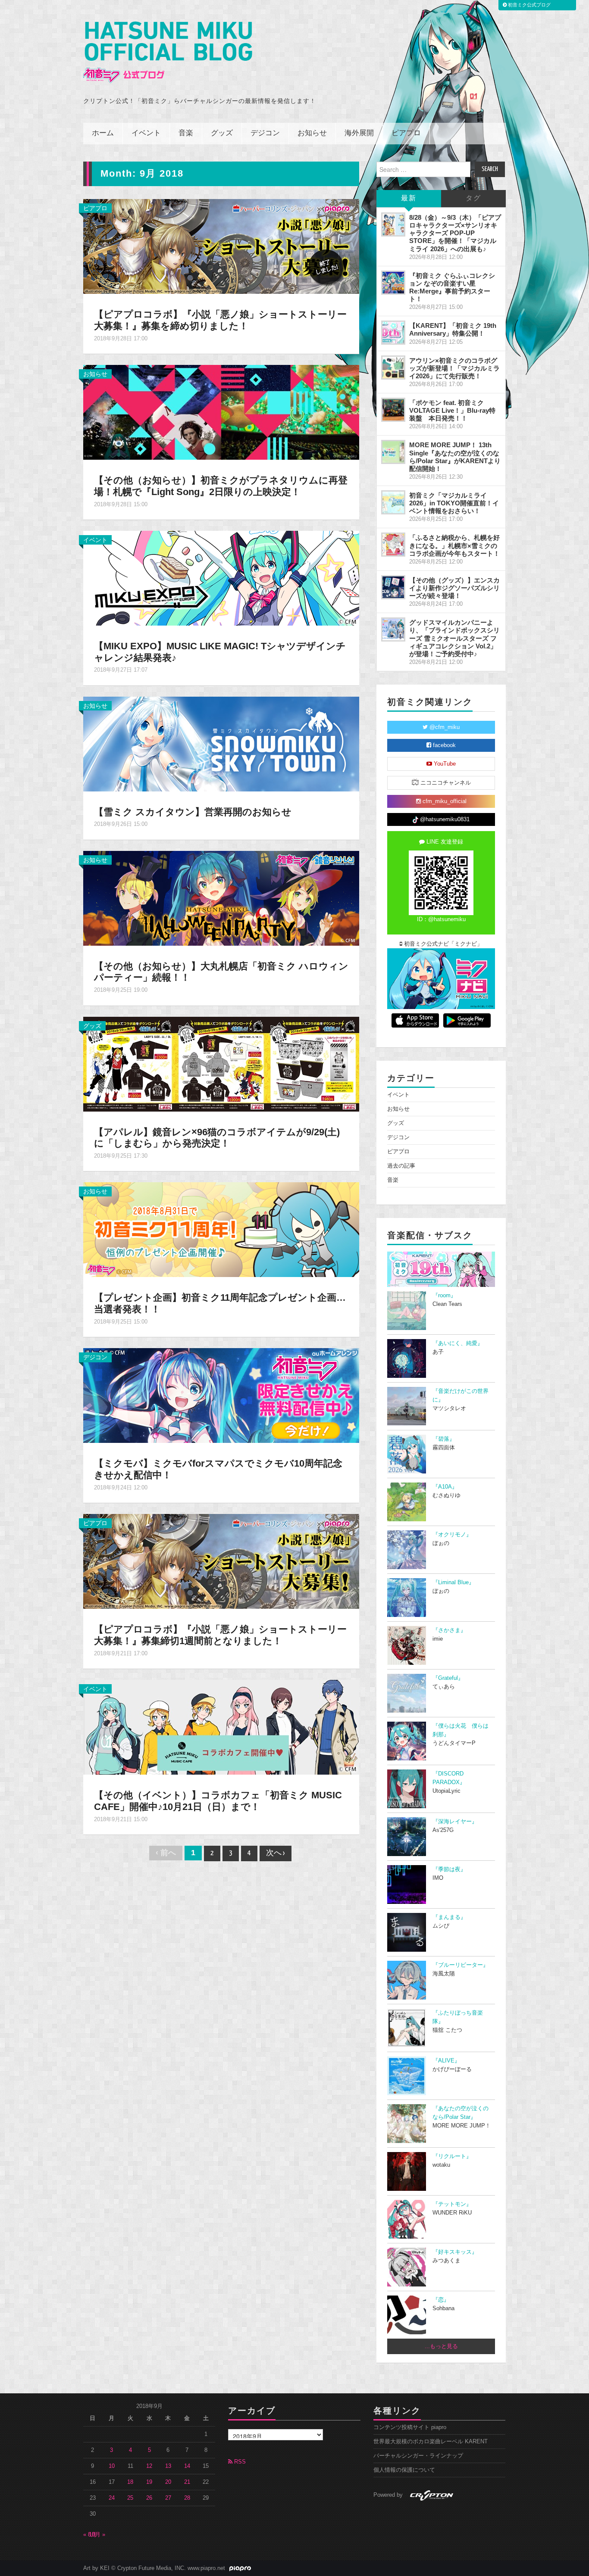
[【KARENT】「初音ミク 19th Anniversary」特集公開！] (393, 333)
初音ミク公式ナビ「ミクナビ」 (442, 944)
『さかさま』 (449, 1630)
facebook (443, 745)
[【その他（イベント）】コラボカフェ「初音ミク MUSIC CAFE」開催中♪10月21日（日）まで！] (221, 1727)
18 (130, 2482)
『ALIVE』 (446, 2061)
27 (168, 2498)
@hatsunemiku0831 (444, 819)
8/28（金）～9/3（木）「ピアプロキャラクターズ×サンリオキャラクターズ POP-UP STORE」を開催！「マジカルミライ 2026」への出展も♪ (455, 233)
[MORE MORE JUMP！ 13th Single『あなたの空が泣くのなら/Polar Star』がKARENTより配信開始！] (393, 452)
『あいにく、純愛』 (458, 1343)
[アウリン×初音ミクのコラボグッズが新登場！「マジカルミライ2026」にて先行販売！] (393, 368)
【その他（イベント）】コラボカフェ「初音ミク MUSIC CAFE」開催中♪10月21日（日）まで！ (218, 1801)
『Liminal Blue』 (453, 1582)
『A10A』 (445, 1487)
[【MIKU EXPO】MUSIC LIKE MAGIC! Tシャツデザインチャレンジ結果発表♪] (221, 577)
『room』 (444, 1296)
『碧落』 (444, 1439)
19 (149, 2482)
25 (130, 2498)
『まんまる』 (449, 1917)
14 (187, 2466)
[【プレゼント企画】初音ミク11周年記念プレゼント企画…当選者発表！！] (221, 1229)
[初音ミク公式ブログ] (168, 52)
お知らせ (312, 133)
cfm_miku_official (444, 801)
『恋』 (441, 2300)
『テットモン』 (452, 2204)
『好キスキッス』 (455, 2252)
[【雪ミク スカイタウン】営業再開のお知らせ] (221, 743)
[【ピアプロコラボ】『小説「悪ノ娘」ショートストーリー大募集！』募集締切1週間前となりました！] (221, 1561)
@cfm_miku (444, 727)
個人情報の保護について (404, 2470)
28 (187, 2498)
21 (187, 2482)
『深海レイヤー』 (455, 1822)
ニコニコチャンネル (445, 783)
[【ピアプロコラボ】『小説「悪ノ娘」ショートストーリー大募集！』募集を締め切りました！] (221, 246)
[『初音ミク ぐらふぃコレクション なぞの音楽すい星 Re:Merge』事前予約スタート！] (393, 283)
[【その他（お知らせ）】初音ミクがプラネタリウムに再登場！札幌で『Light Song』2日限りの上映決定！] (221, 412)
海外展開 (359, 133)
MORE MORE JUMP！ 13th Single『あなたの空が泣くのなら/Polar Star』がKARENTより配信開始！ (455, 456)
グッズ (222, 133)
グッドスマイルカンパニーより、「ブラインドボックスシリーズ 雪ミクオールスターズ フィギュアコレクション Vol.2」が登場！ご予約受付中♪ (454, 638)
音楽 (186, 133)
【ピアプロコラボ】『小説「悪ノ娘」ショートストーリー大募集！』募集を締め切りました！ (220, 320)
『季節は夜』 (449, 1869)
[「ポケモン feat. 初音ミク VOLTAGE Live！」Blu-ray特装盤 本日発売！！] (393, 410)
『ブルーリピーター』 (461, 1965)
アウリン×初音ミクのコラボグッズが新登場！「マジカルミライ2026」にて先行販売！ (454, 368)
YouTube (444, 764)
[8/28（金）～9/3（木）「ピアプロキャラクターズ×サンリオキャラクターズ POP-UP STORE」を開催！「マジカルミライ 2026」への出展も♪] (393, 224)
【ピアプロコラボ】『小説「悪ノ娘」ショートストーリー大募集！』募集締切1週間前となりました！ (220, 1635)
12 (149, 2466)
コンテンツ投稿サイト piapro (410, 2427)
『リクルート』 (452, 2156)
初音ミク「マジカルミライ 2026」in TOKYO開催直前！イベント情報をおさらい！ (454, 503)
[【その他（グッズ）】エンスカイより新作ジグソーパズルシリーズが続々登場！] (393, 587)
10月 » (97, 2535)
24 (112, 2498)
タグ (473, 198)
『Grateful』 (448, 1678)
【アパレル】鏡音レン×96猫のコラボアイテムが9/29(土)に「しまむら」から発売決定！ (217, 1138)
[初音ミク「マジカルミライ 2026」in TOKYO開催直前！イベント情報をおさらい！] (393, 502)
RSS (239, 2462)
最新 (409, 198)
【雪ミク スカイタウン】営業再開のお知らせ (193, 812)
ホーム (103, 133)
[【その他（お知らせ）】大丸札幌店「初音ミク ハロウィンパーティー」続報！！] (221, 897)
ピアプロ (406, 133)
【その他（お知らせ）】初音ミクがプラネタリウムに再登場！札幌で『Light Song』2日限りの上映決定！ (221, 486)
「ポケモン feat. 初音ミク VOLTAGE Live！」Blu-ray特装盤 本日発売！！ (452, 410)
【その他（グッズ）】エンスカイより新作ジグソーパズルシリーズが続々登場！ (454, 588)
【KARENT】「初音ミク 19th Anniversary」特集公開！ (453, 329)
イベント (146, 133)
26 (149, 2498)
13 (168, 2466)
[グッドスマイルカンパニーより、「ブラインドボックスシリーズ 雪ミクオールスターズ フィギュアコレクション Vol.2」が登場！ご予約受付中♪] (393, 629)
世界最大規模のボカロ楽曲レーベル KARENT (431, 2442)
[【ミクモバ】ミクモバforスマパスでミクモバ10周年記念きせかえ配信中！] (221, 1395)
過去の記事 (401, 1166)
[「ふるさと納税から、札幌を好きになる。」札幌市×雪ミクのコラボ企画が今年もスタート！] (393, 545)
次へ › (276, 1853)
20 (168, 2482)
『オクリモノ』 (452, 1535)
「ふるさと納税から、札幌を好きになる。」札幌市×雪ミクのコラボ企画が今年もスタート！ (454, 545)
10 (112, 2466)
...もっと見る (441, 2346)
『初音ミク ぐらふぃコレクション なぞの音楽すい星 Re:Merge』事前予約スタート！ (452, 287)
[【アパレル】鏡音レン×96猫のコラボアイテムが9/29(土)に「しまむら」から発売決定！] (221, 1063)
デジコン (265, 133)
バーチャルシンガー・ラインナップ (418, 2456)
